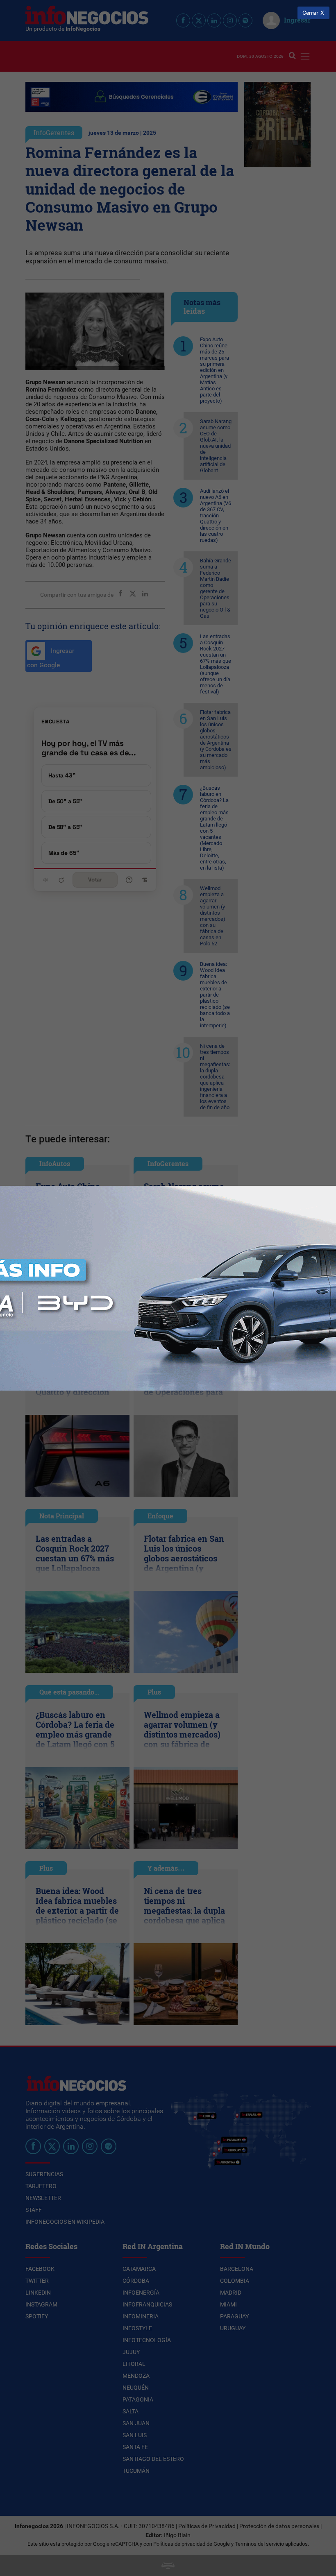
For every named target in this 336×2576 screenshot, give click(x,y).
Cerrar (310, 13)
